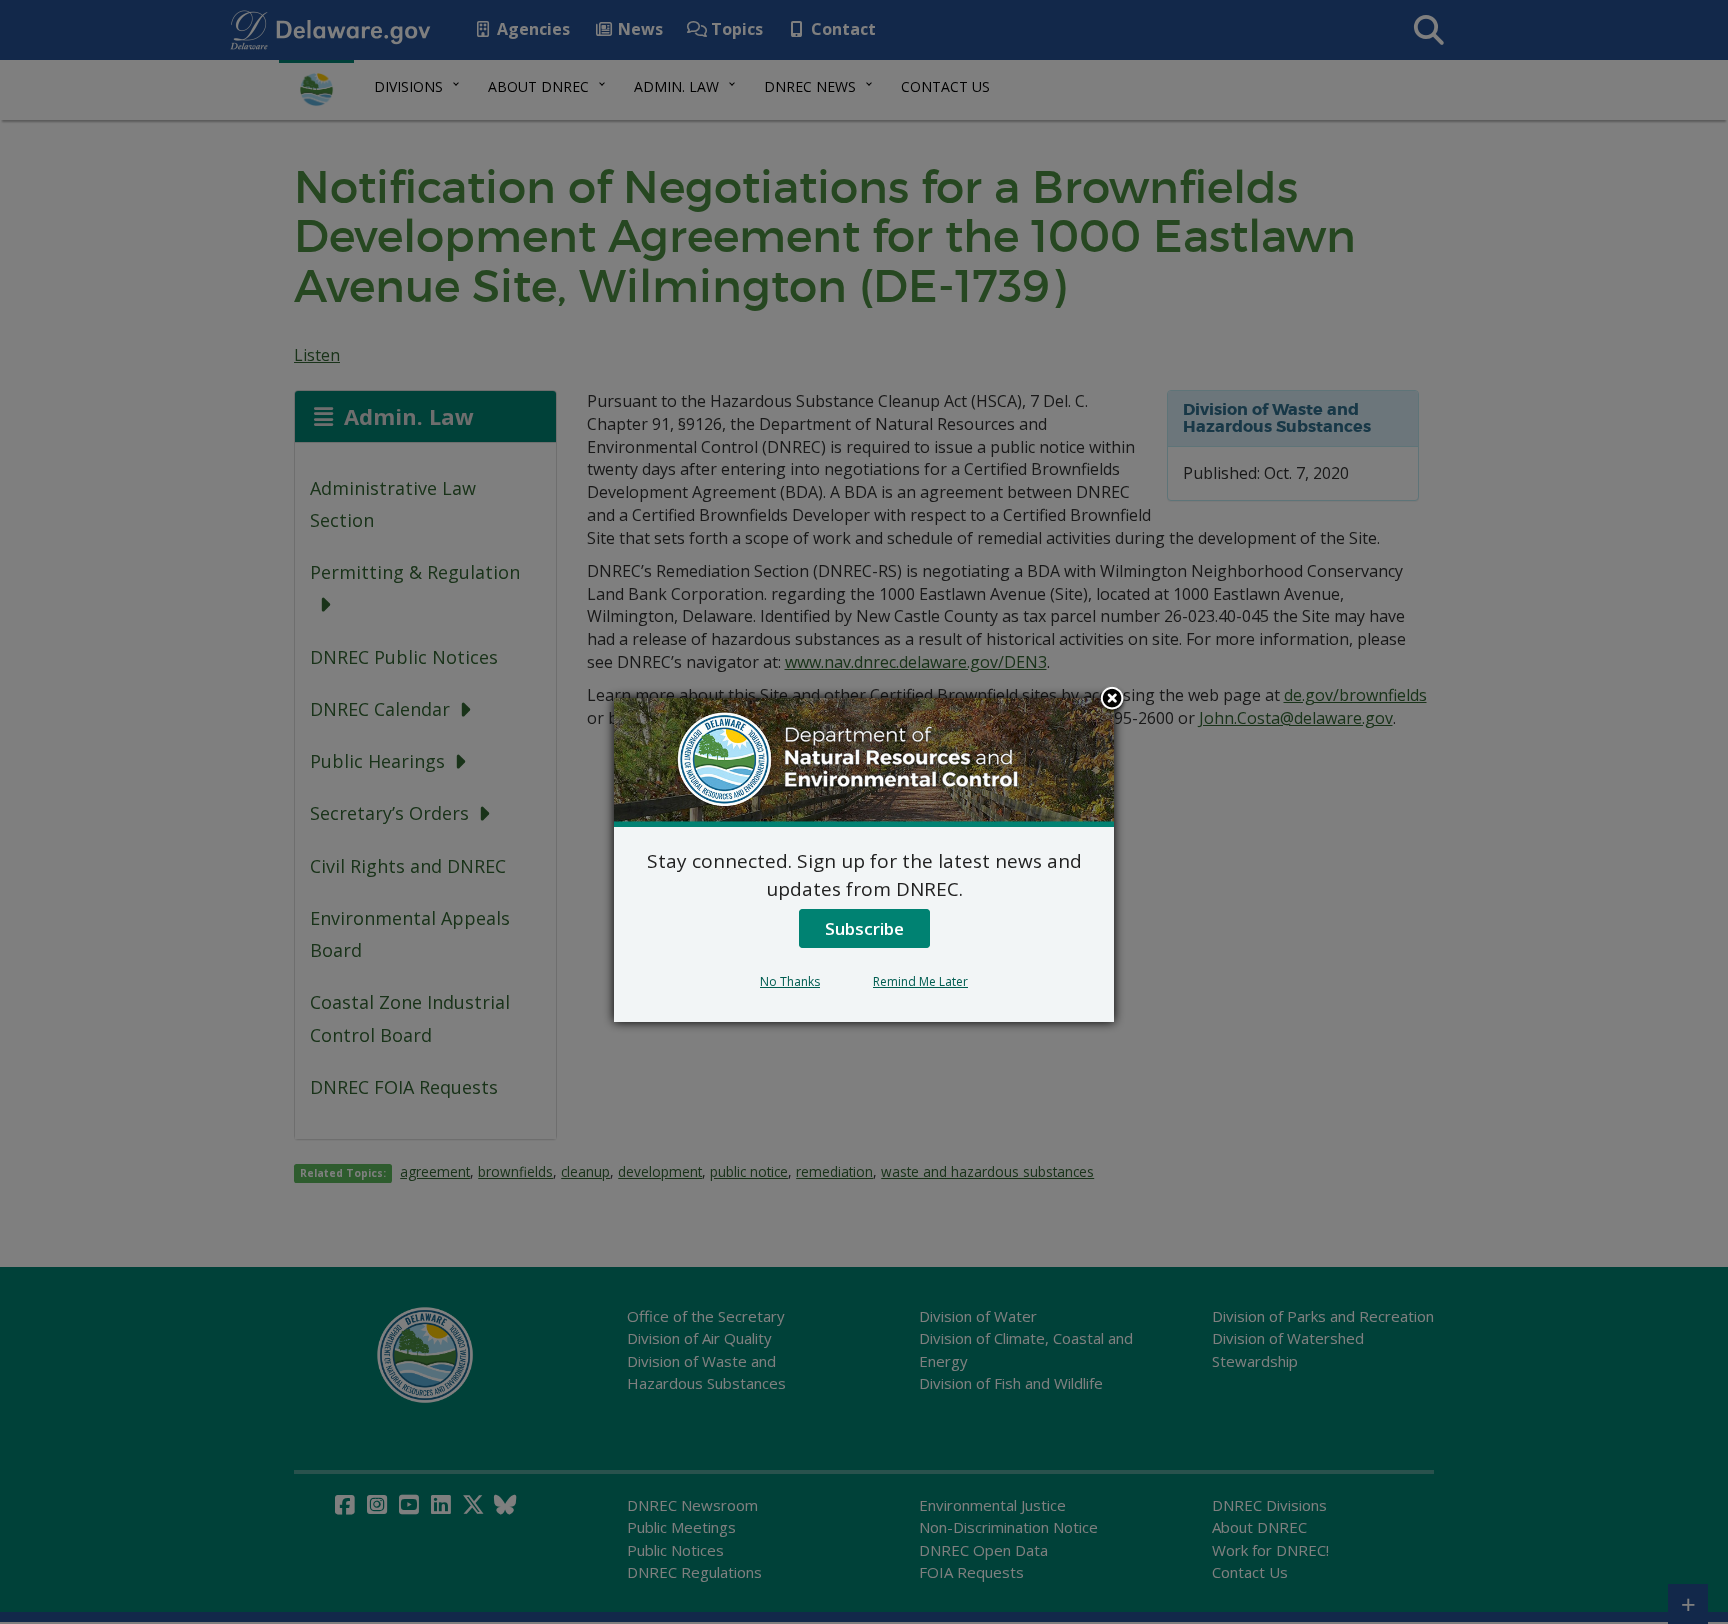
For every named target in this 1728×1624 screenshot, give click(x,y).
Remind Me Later (920, 981)
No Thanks (790, 981)
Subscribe (864, 928)
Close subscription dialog (1112, 700)
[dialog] (864, 860)
